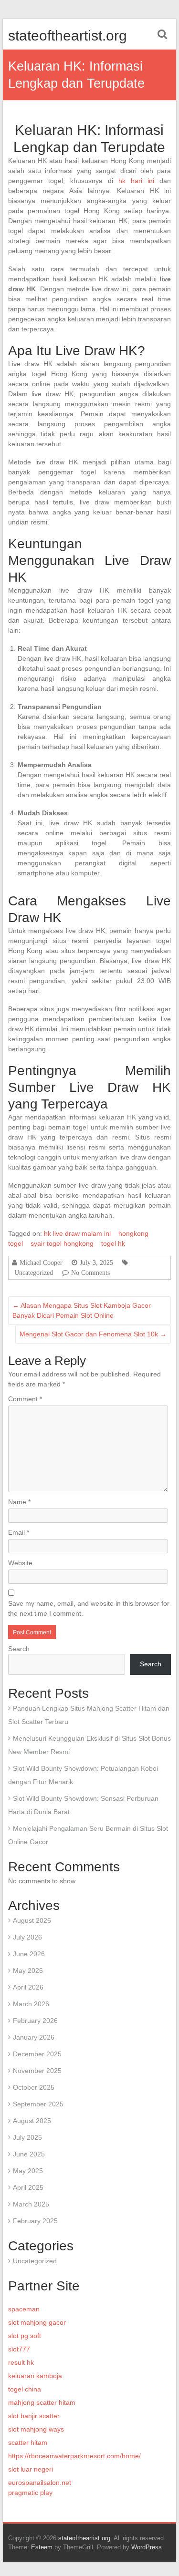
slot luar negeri (31, 2469)
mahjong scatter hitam (42, 2402)
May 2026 (28, 1970)
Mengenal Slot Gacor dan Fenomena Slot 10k (93, 1334)
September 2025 (38, 2104)
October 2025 (34, 2087)
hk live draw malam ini (77, 1233)
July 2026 (27, 1937)
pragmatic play (30, 2493)
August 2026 (32, 1920)
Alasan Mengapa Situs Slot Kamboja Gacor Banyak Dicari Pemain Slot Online (82, 1310)
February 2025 (35, 2221)
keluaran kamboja (35, 2376)
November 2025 (37, 2071)
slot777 (19, 2349)
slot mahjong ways (36, 2429)
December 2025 (37, 2054)
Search (19, 1649)
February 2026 (35, 2021)
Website (20, 1563)
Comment (25, 1399)
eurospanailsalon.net (40, 2483)
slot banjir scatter (34, 2416)
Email (19, 1532)
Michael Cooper (41, 1262)
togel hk (113, 1243)
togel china (25, 2389)
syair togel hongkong (62, 1243)
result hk (21, 2362)
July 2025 (27, 2137)
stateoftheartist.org (68, 36)
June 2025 (29, 2154)
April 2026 (28, 1987)
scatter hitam (28, 2443)
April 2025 (28, 2187)
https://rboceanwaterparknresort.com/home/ (74, 2456)
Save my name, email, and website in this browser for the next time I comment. (89, 1608)
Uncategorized (34, 1273)
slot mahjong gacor (37, 2322)
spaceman (24, 2309)
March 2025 (31, 2204)
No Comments (90, 1273)
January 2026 (34, 2037)
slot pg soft (25, 2336)
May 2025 (28, 2171)
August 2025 (32, 2121)
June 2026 (29, 1954)
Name (19, 1502)
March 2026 (31, 2004)
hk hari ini (136, 181)
